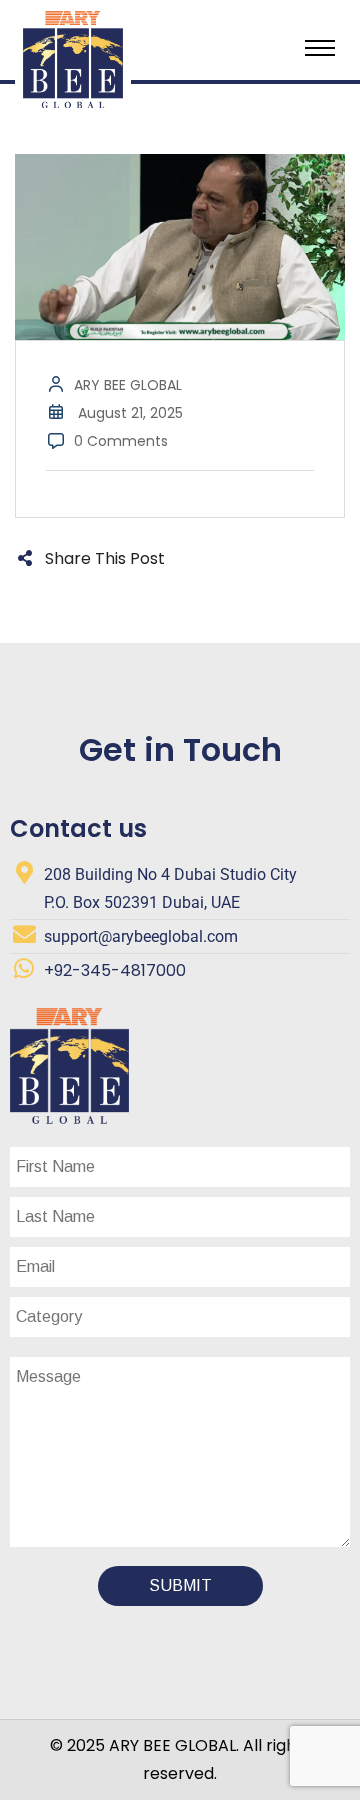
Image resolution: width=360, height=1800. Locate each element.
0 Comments (121, 441)
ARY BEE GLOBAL (128, 385)
